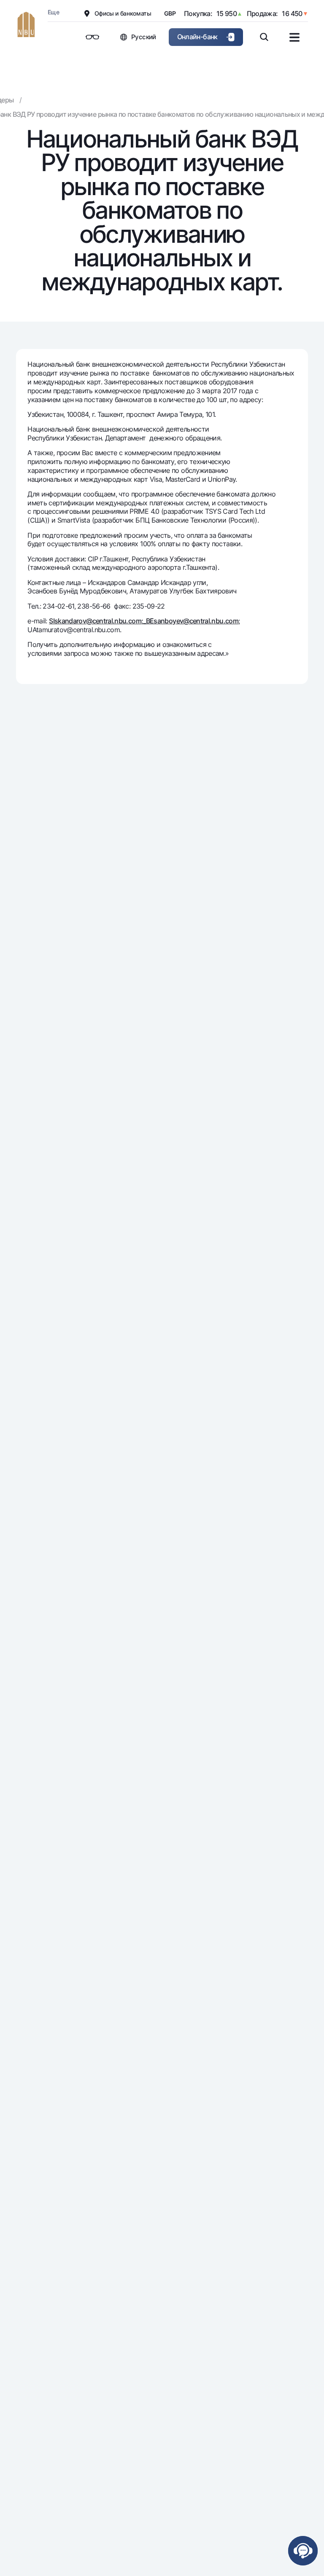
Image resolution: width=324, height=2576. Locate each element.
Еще (53, 12)
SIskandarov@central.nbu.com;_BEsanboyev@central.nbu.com (144, 621)
